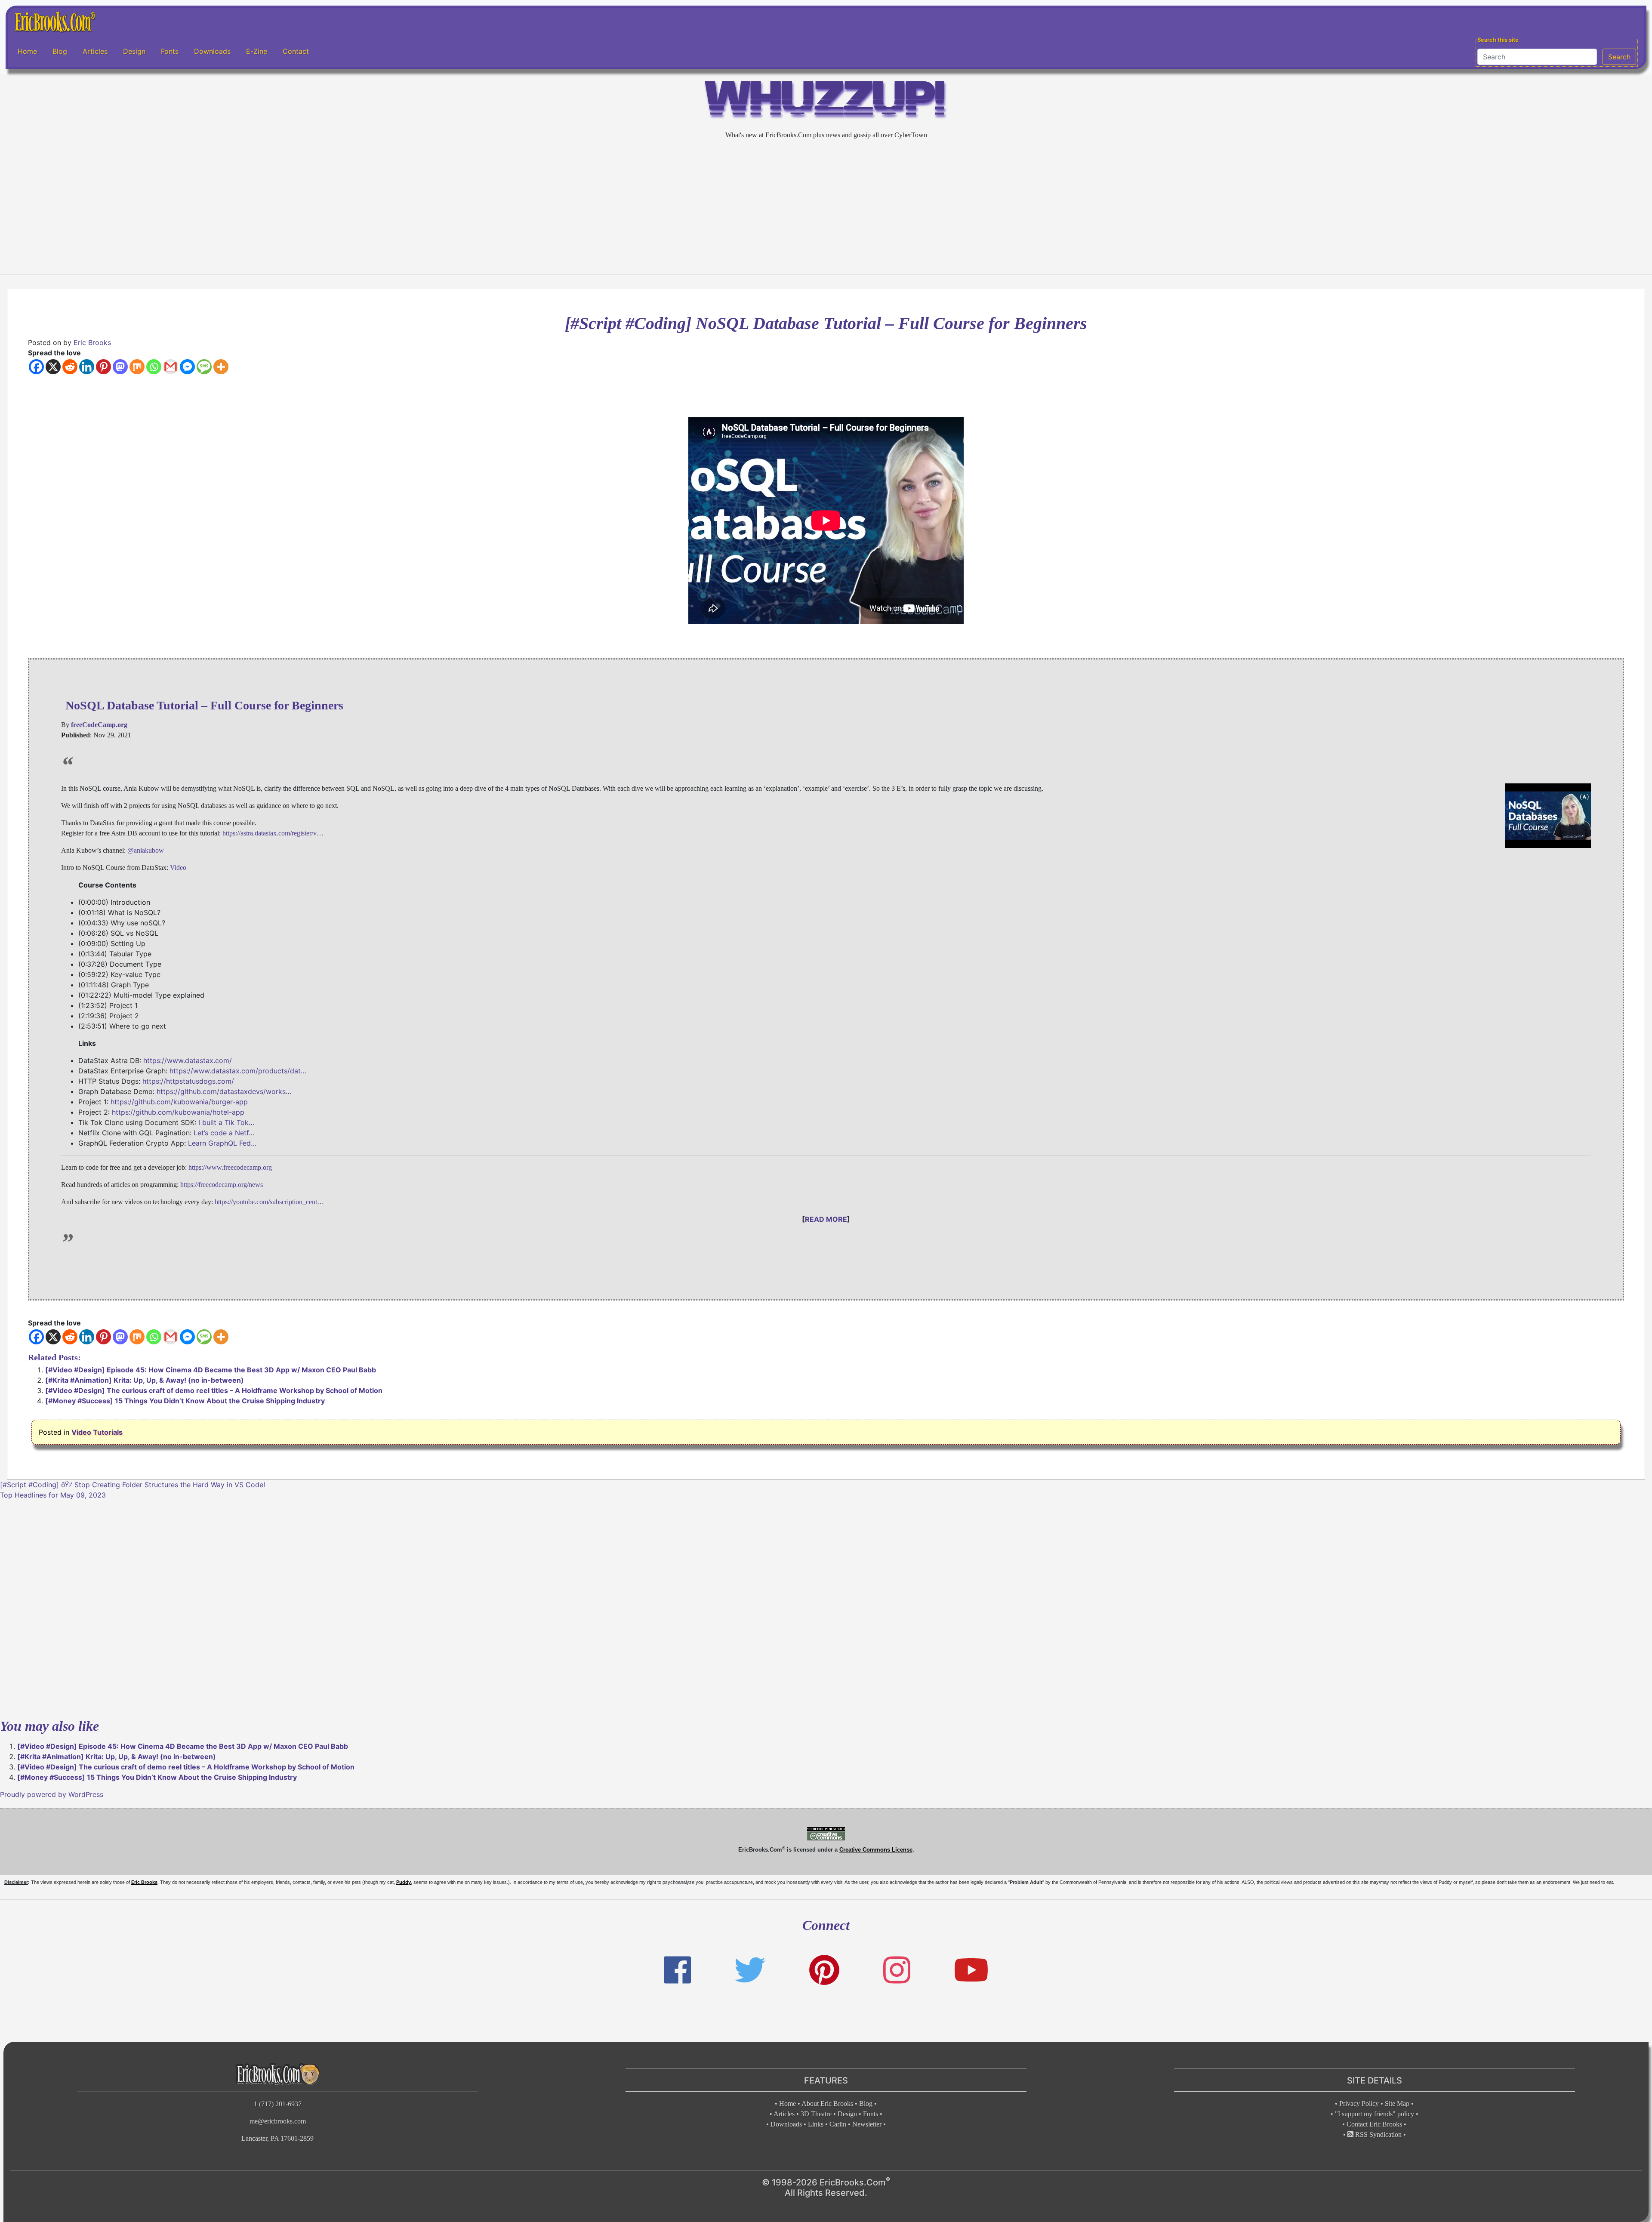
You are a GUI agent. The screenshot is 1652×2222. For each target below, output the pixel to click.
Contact (296, 51)
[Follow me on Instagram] (897, 1970)
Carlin (838, 2124)
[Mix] (137, 367)
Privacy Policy (1359, 2103)
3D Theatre (816, 2114)
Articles (95, 51)
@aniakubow (146, 850)
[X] (53, 367)
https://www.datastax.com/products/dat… (238, 1071)
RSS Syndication (1378, 2134)
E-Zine (257, 51)
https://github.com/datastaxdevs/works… (224, 1091)
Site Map (1397, 2103)
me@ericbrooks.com (278, 2121)
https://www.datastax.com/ (188, 1060)
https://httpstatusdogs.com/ (188, 1081)
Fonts (170, 51)
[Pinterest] (103, 367)
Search (1619, 57)
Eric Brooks (92, 342)
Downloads (212, 51)
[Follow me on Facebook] (677, 1970)
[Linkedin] (87, 367)
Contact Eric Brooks (1374, 2124)
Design (134, 51)
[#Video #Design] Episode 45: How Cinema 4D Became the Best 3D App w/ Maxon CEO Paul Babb (211, 1370)
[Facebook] (36, 367)
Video (178, 868)
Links (816, 2124)
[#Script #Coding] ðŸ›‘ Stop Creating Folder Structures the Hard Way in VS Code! (133, 1485)
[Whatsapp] (154, 367)
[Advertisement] (826, 207)
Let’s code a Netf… (224, 1133)
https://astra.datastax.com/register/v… (273, 833)
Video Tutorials (97, 1432)
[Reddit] (70, 367)
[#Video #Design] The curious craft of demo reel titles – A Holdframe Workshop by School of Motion (214, 1390)
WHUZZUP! (826, 102)
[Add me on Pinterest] (824, 1970)
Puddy (404, 1882)
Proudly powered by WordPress (52, 1794)
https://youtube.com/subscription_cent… (269, 1202)
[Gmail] (171, 367)
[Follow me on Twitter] (750, 1970)
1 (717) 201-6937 (278, 2104)
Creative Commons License (876, 1850)
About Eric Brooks (827, 2103)
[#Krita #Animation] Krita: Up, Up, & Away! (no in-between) (145, 1380)
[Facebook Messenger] (187, 367)
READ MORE (826, 1219)
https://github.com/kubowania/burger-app (179, 1102)
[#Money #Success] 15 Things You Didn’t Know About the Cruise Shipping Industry (185, 1401)
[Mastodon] (120, 367)
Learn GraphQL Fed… (222, 1143)
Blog (60, 51)
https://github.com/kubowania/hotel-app (178, 1112)
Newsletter (867, 2124)
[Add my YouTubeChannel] (971, 1970)
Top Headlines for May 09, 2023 (53, 1495)
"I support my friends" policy (1375, 2114)
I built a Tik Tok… (226, 1122)
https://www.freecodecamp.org (230, 1167)
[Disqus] (826, 1608)
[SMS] (204, 367)
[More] (221, 367)
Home (27, 51)
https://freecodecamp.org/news (222, 1185)
